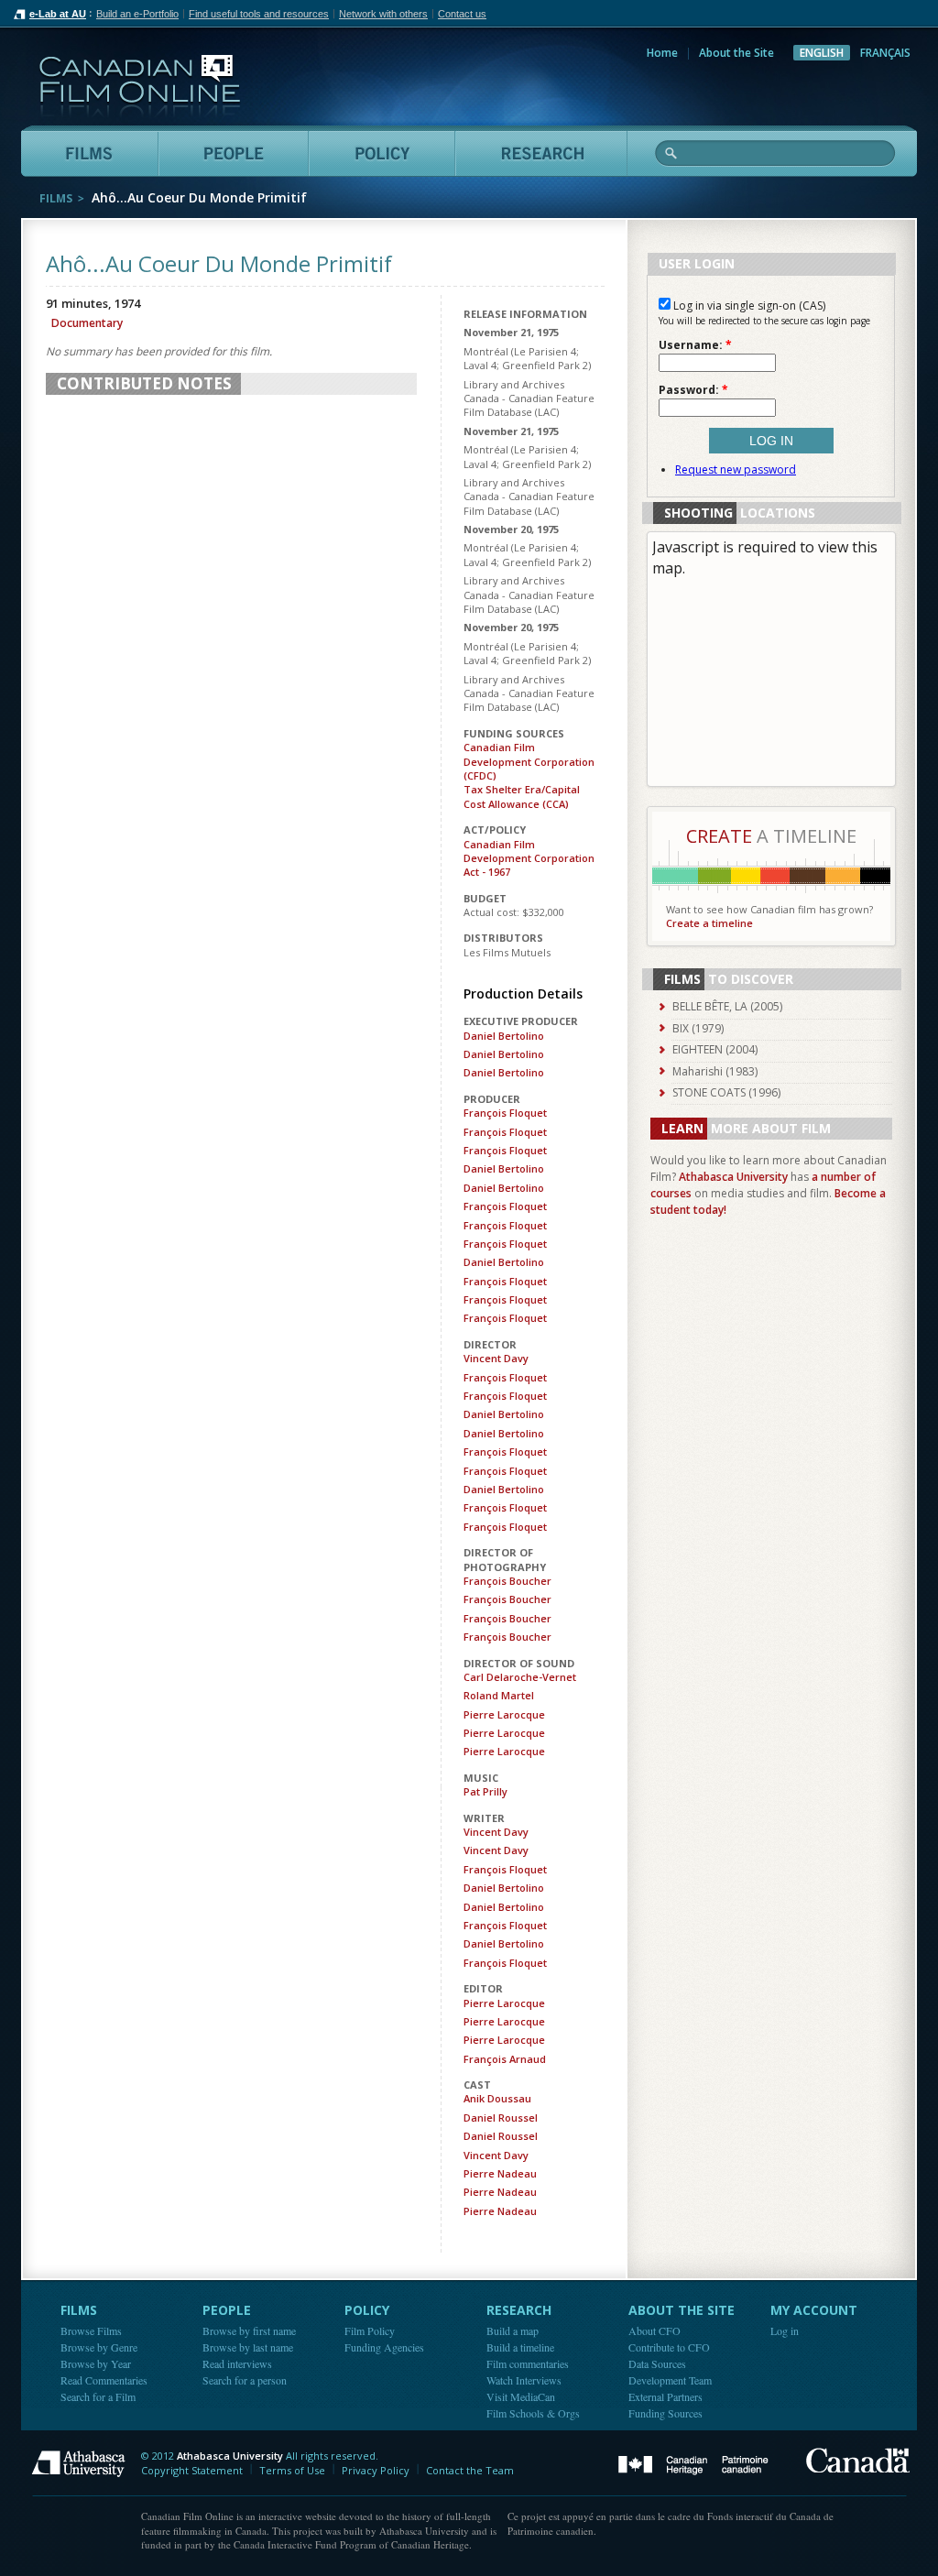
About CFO (654, 2330)
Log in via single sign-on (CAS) (748, 306)
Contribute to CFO (669, 2347)
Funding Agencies (384, 2347)
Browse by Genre (99, 2347)
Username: (695, 345)
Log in (785, 2330)
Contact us (462, 14)
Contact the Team (470, 2470)
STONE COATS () (726, 1092)
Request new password (736, 469)
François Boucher (507, 1581)
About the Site (736, 53)
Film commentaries (528, 2363)
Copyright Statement (192, 2470)
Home (662, 53)
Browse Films (91, 2330)
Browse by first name (249, 2330)
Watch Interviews (524, 2380)
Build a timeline (520, 2347)
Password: (693, 390)
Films (56, 198)
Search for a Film (98, 2396)
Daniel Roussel (501, 2118)
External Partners (665, 2396)
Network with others (383, 14)
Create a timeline (709, 923)
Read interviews (237, 2363)
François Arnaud (505, 2059)
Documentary (87, 323)
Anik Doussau (497, 2098)
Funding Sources (665, 2413)
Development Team (670, 2380)
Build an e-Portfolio (137, 14)
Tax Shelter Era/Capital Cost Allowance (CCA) (522, 796)
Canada (858, 2460)
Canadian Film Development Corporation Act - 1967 (529, 858)
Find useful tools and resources (259, 14)
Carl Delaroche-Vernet (520, 1677)
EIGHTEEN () (715, 1049)
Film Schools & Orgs (533, 2413)
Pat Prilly (485, 1791)
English (822, 53)
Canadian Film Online (140, 87)
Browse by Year (96, 2363)
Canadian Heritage (693, 2466)
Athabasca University (733, 1177)
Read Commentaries (104, 2380)
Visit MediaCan (521, 2396)
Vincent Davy (496, 1358)
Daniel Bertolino (504, 1036)
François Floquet (505, 1113)
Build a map (513, 2330)
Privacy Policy (376, 2470)
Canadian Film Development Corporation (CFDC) (529, 761)
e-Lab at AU (58, 14)
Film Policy (370, 2330)
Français (885, 53)
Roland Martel (499, 1695)
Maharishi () (715, 1071)
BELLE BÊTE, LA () (727, 1006)
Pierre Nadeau (500, 2173)
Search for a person (245, 2380)
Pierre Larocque (504, 1714)
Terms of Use (292, 2470)
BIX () (698, 1028)
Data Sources (657, 2363)
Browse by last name (248, 2347)
